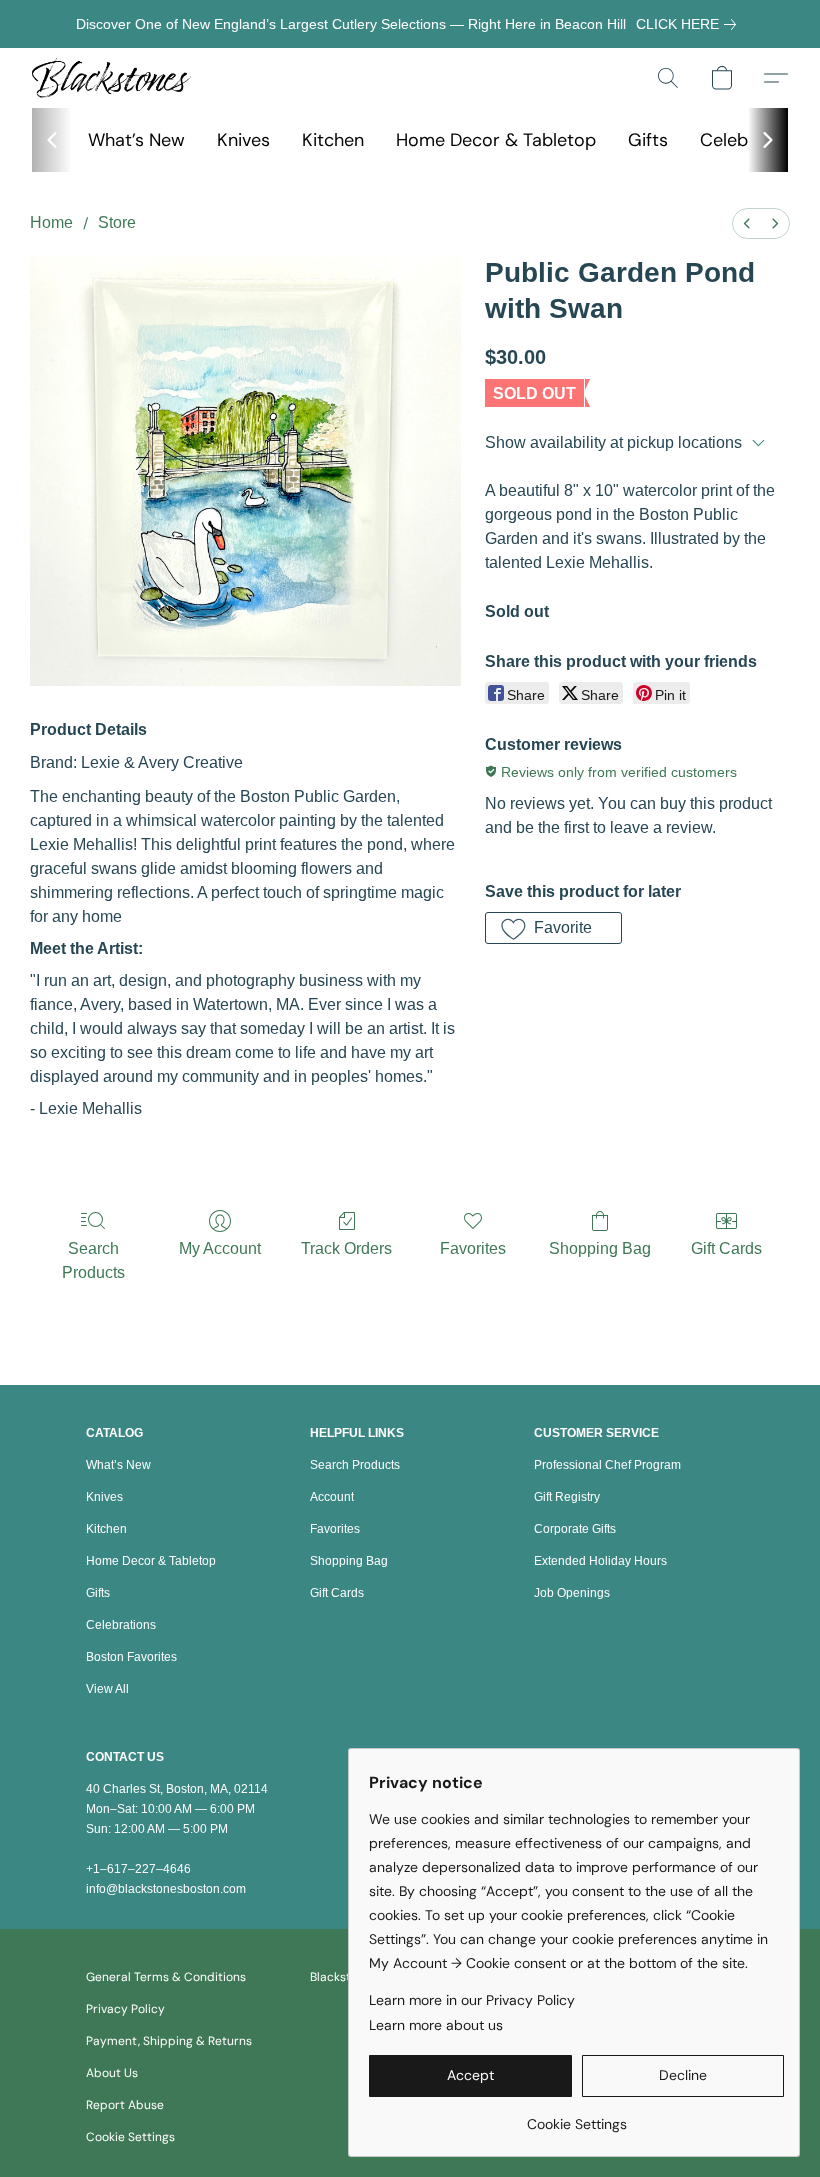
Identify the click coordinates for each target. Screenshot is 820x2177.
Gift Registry (567, 1497)
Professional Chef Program (607, 1465)
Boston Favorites (131, 1657)
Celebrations (121, 1625)
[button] (111, 78)
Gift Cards (726, 1248)
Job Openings (572, 1593)
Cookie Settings (130, 2137)
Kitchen (333, 140)
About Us (112, 2073)
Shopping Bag (600, 1248)
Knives (243, 140)
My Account (220, 1248)
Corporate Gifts (575, 1529)
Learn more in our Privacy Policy (472, 2000)
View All (107, 1689)
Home (51, 222)
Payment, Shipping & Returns (169, 2041)
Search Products (93, 1260)
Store (117, 222)
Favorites (473, 1248)
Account (332, 1497)
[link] (690, 24)
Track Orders (346, 1248)
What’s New (136, 140)
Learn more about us (436, 2025)
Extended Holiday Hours (600, 1561)
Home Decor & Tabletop (496, 140)
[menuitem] (747, 223)
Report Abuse (125, 2105)
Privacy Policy (125, 2009)
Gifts (648, 140)
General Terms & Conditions (166, 1977)
